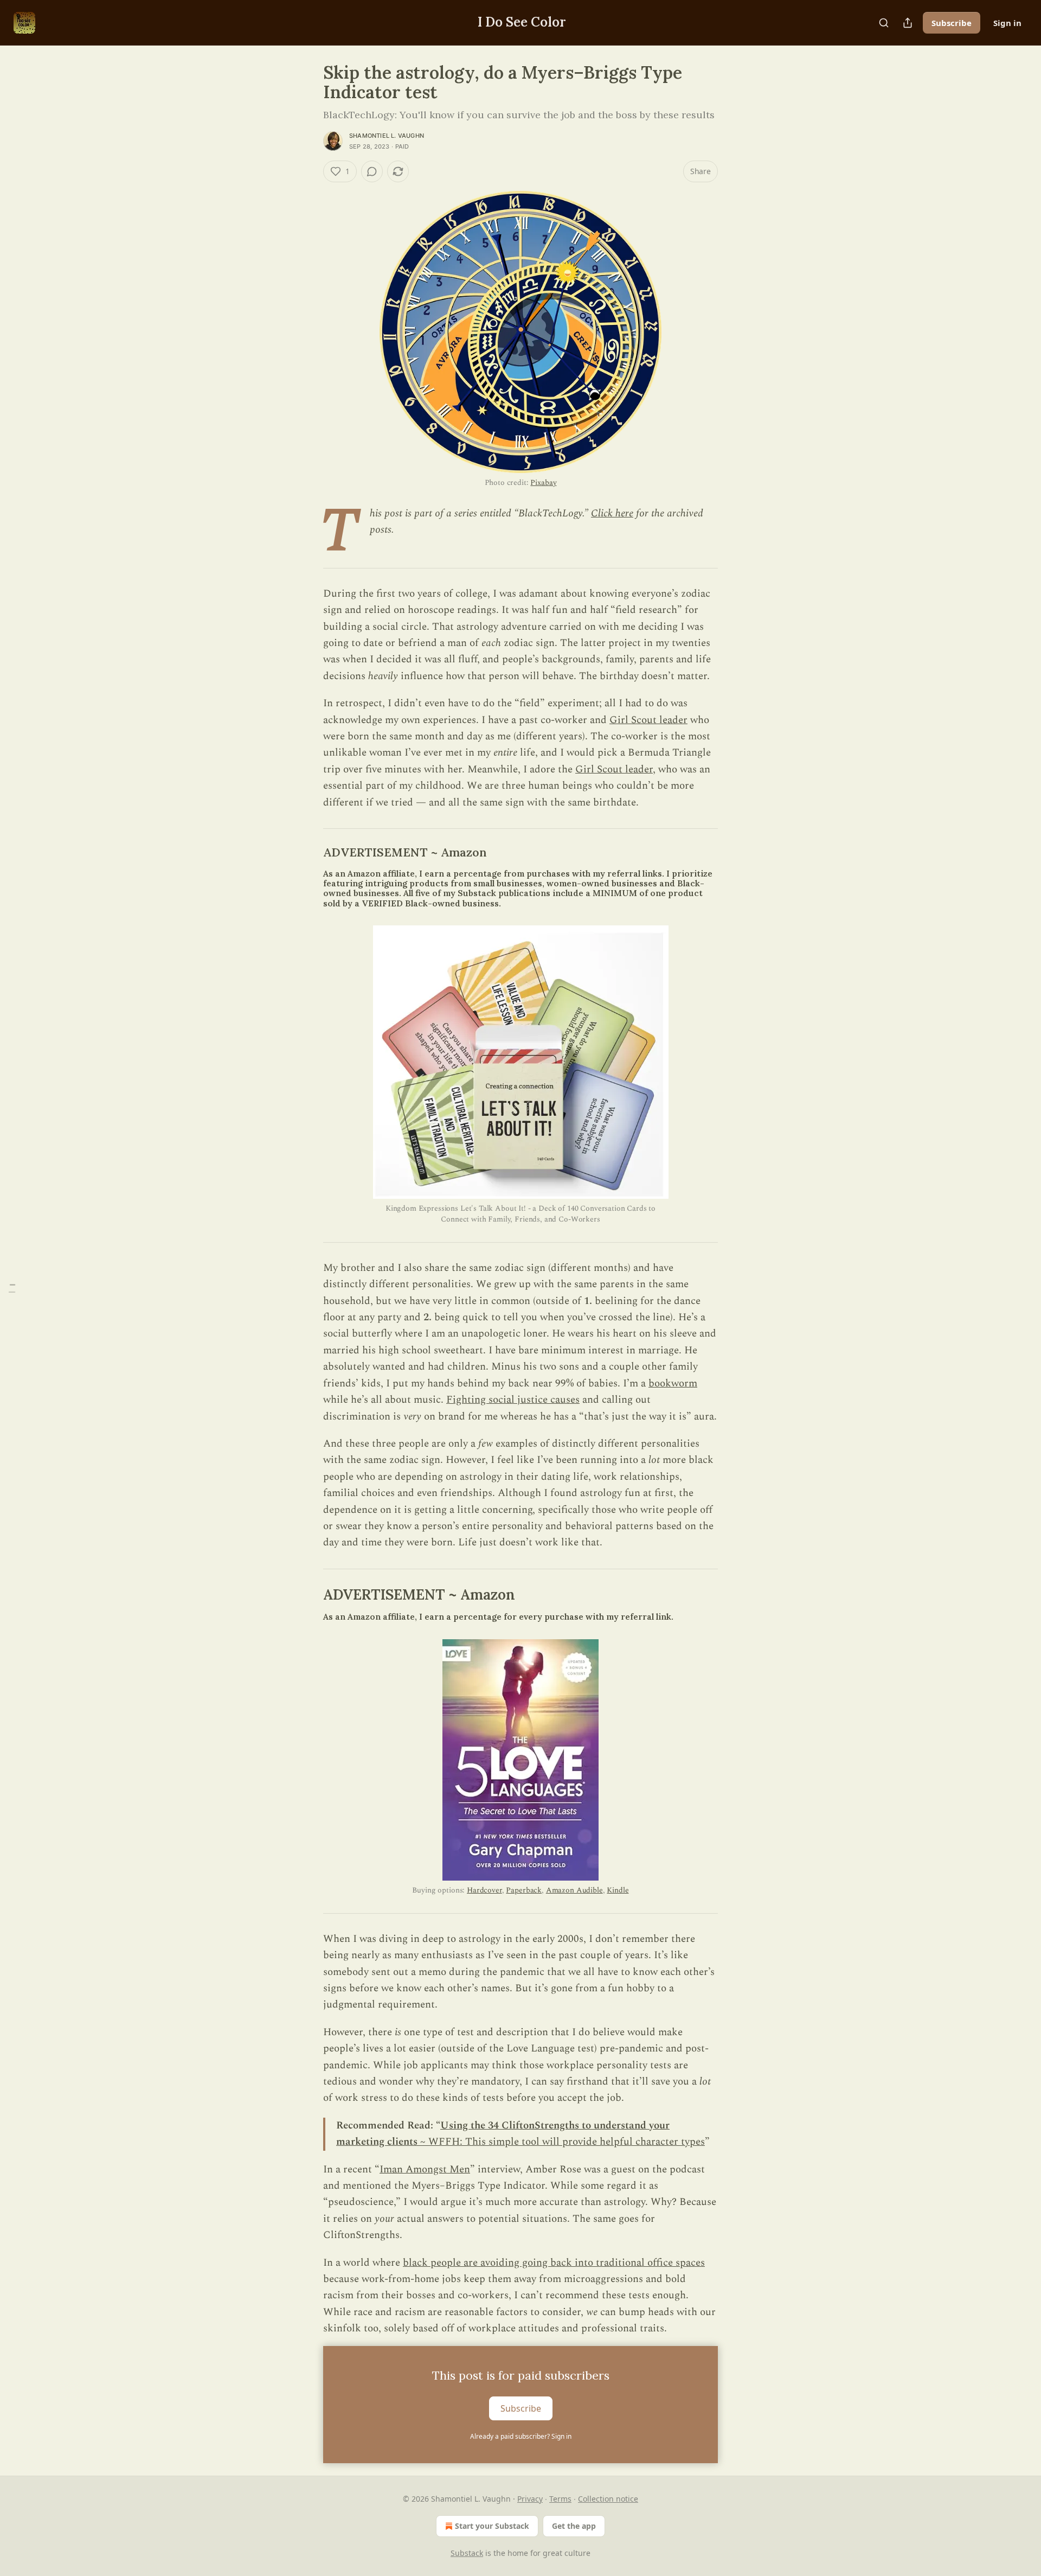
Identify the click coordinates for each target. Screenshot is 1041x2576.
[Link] (308, 853)
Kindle (618, 1890)
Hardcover (484, 1890)
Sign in (1007, 23)
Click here (612, 513)
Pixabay (543, 482)
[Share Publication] (908, 23)
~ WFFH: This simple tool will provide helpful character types (561, 2142)
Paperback (524, 1890)
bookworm (673, 1383)
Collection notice (608, 2499)
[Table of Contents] (12, 1288)
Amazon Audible (574, 1890)
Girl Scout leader (648, 720)
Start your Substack (492, 2526)
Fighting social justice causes (513, 1400)
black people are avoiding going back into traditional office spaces (554, 2263)
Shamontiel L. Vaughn (387, 136)
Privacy (530, 2499)
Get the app (574, 2526)
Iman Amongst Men (425, 2169)
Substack (467, 2553)
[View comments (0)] (372, 171)
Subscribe (952, 23)
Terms (560, 2499)
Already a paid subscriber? (521, 2436)
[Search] (884, 23)
